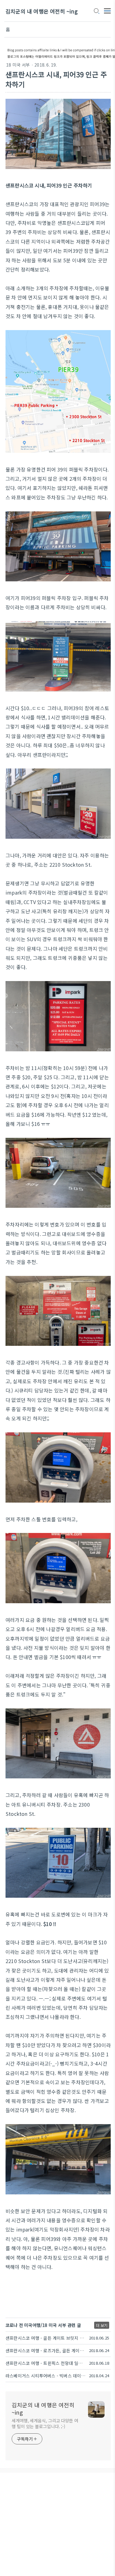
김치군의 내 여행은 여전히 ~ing (42, 11)
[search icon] (96, 11)
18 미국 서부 (18, 65)
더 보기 (102, 2325)
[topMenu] (107, 10)
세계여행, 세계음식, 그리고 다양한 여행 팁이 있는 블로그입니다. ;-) (45, 2423)
